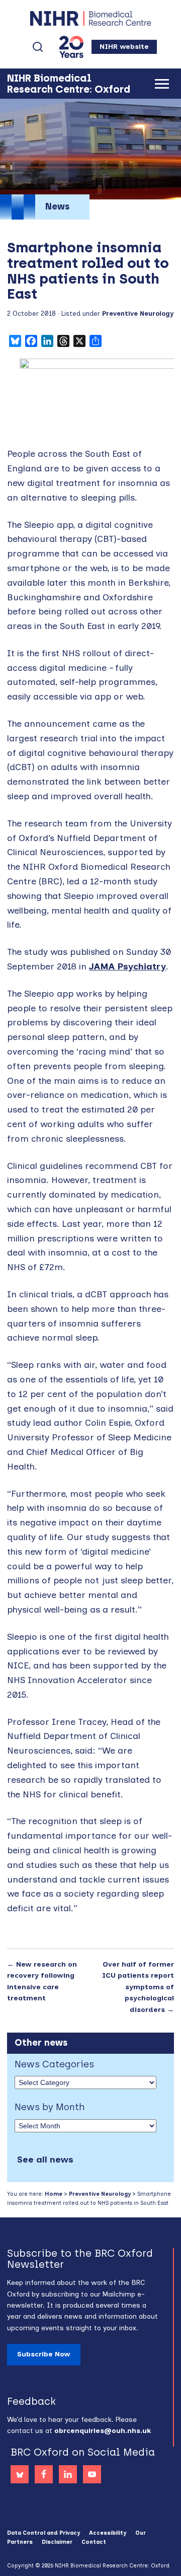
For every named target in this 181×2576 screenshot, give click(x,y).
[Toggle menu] (162, 84)
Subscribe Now (44, 2354)
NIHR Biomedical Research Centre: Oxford (90, 18)
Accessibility (108, 2533)
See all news (45, 2160)
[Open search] (38, 47)
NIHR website (124, 47)
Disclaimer (57, 2542)
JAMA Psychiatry (127, 966)
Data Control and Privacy (43, 2533)
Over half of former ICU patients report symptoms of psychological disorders (138, 1987)
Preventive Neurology (138, 314)
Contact (94, 2542)
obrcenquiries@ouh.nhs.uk (103, 2431)
